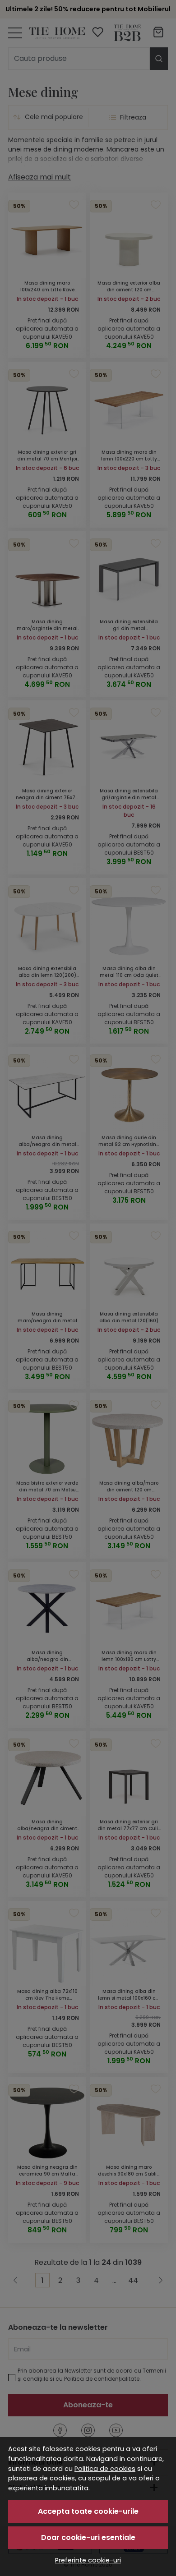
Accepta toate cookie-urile (88, 2511)
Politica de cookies (105, 2469)
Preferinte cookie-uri (88, 2560)
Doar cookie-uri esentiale (88, 2537)
